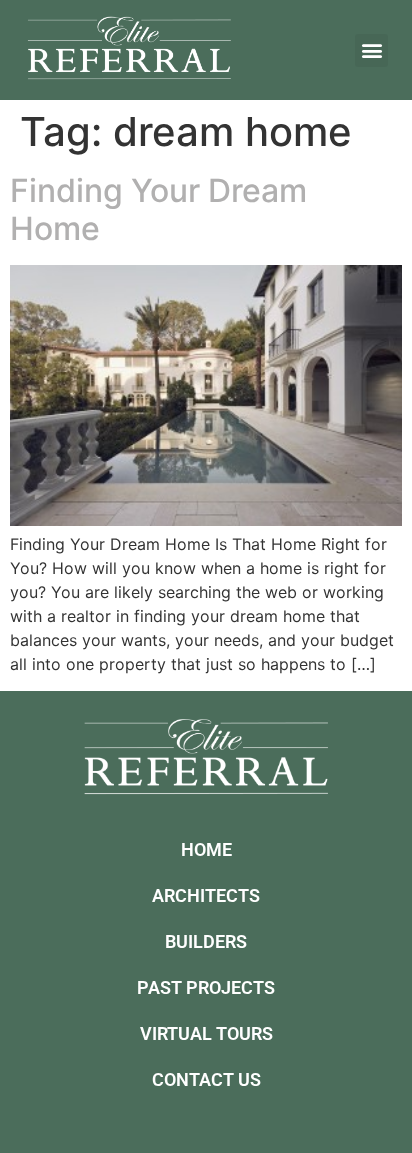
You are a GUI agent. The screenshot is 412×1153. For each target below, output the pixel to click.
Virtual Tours (206, 1033)
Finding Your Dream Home (158, 209)
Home (206, 849)
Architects (206, 895)
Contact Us (206, 1079)
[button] (371, 50)
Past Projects (206, 987)
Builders (206, 941)
